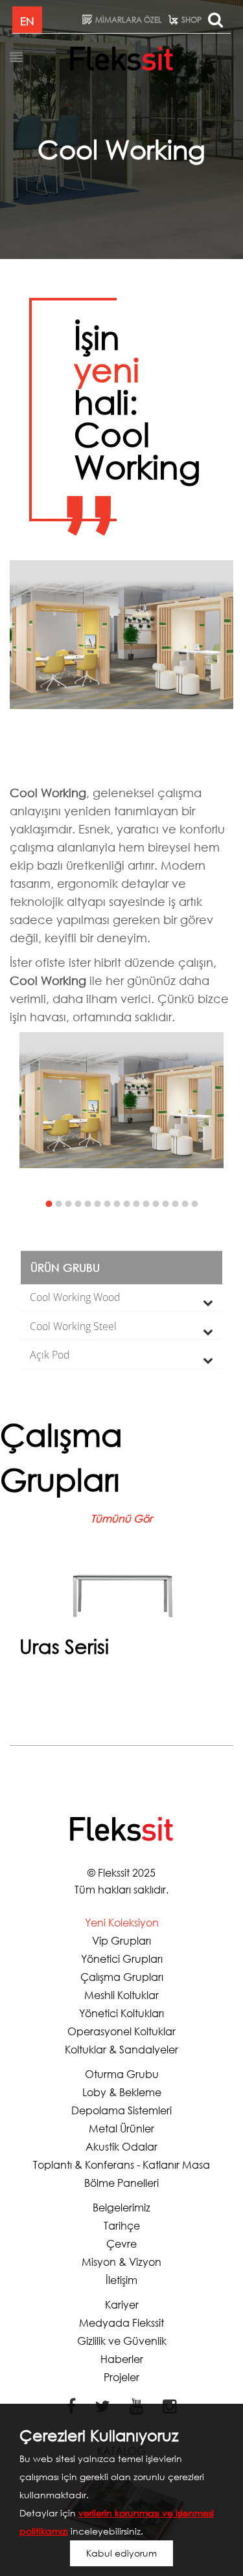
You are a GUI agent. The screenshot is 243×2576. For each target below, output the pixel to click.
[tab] (121, 1298)
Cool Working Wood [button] (75, 1297)
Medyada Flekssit (121, 2322)
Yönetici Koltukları (121, 2013)
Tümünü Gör (121, 1518)
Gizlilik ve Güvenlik (122, 2341)
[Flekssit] (121, 58)
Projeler (121, 2377)
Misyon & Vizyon (121, 2262)
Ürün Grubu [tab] (65, 1268)
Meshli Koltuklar (121, 1995)
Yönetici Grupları (122, 1959)
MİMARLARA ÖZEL (129, 20)
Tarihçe (122, 2225)
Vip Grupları (121, 1940)
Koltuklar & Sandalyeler (121, 2049)
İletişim (121, 2280)
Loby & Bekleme (122, 2092)
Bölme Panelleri (121, 2183)
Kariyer (122, 2304)
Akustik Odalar (121, 2146)
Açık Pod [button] (50, 1355)
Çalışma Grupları (122, 1977)
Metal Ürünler (121, 2128)
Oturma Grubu (122, 2074)
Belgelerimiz (121, 2207)
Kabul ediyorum (121, 2553)
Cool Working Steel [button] (73, 1326)
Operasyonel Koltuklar (121, 2031)
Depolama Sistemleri (121, 2110)
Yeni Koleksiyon (122, 1922)
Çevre (121, 2243)
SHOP (191, 20)
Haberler (122, 2359)
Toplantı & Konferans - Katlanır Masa (121, 2164)
